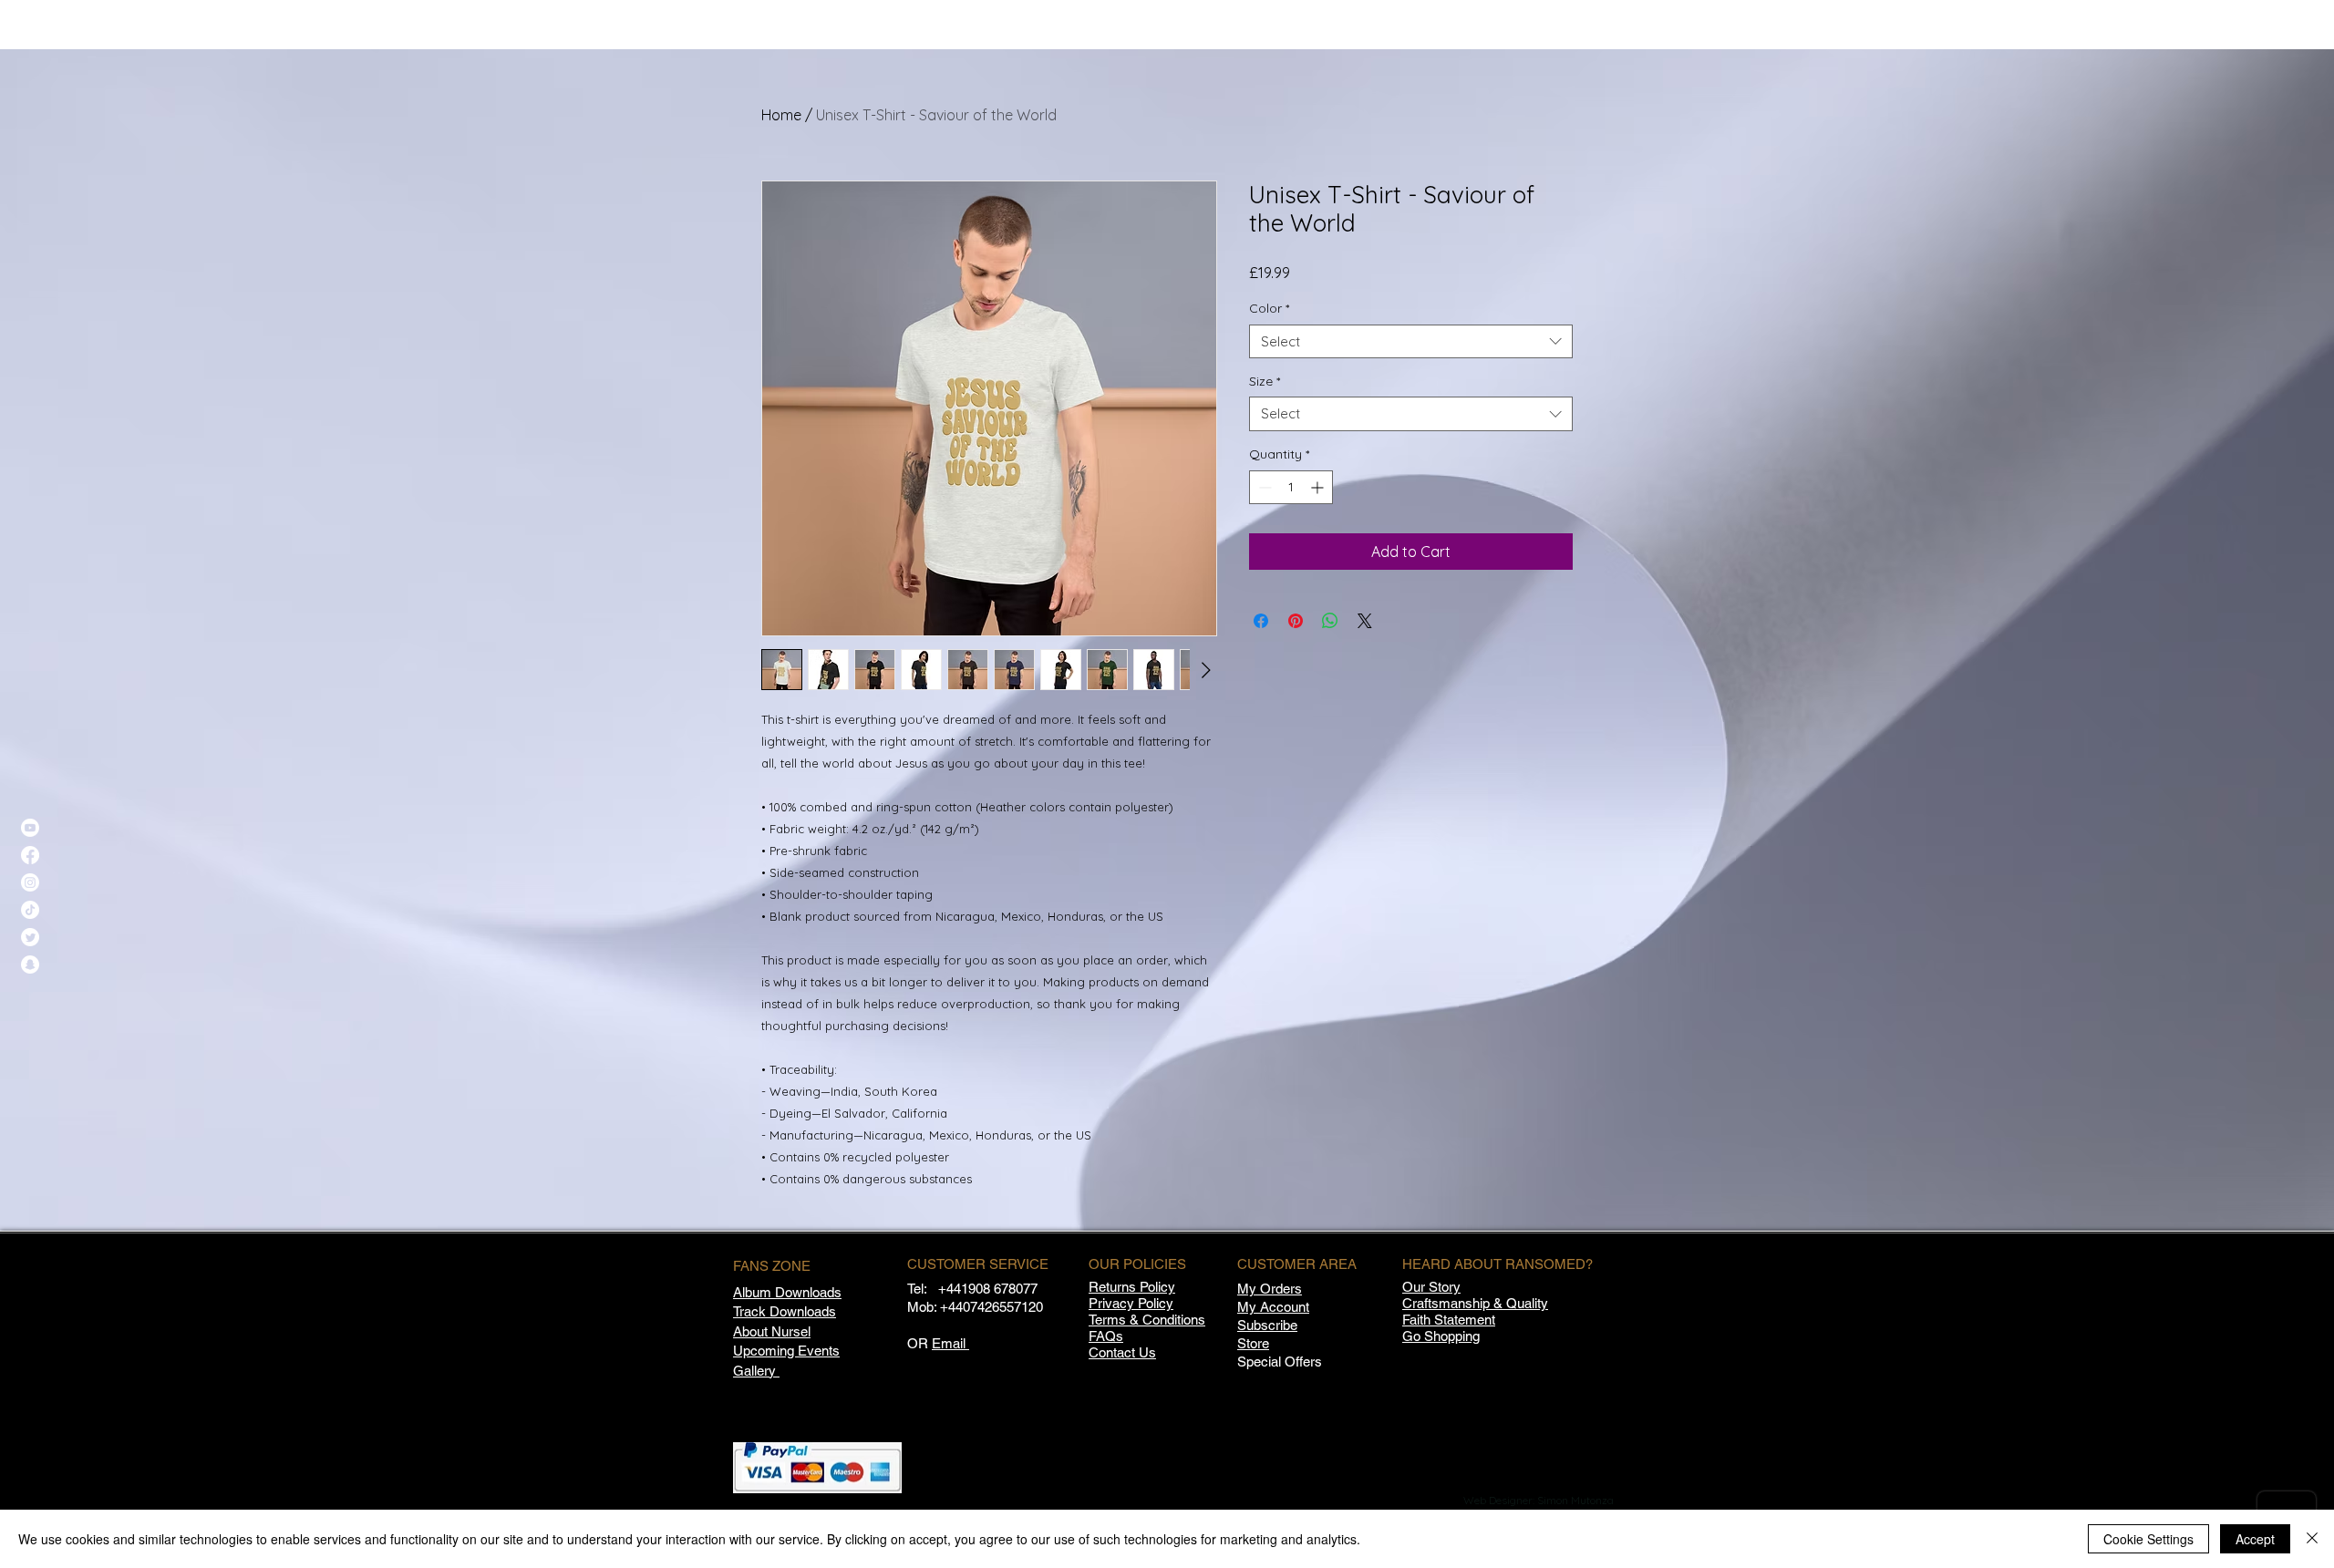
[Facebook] (30, 855)
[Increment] (1319, 487)
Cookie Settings (2148, 1539)
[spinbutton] (1291, 487)
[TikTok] (30, 910)
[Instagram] (30, 882)
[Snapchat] (30, 965)
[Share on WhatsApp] (1330, 621)
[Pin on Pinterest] (1296, 621)
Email (950, 1343)
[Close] (2312, 1539)
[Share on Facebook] (1261, 621)
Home (781, 115)
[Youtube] (30, 828)
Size (1265, 381)
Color (1269, 308)
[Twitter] (30, 937)
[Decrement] (1263, 487)
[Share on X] (1365, 621)
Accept (2255, 1539)
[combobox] (1411, 342)
